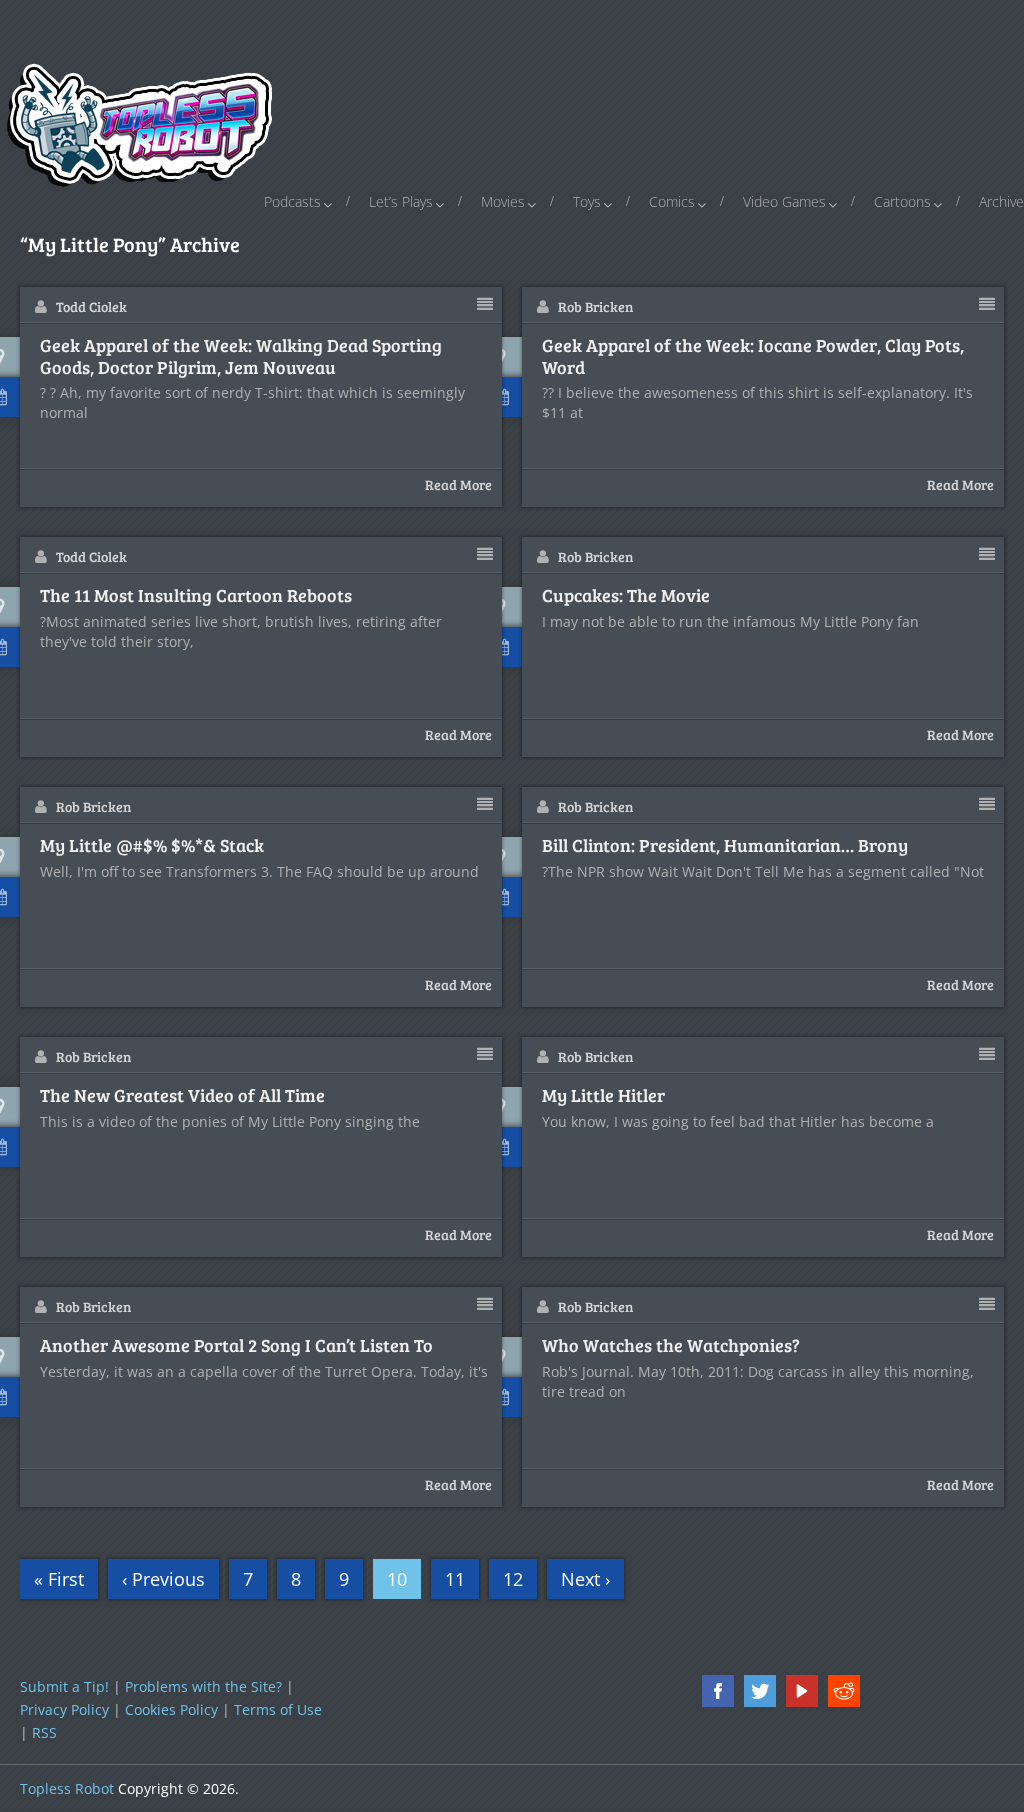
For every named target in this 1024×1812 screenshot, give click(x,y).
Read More (458, 484)
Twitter (760, 1691)
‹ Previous (163, 1579)
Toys (587, 201)
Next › (585, 1579)
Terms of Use (278, 1709)
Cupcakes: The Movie (626, 596)
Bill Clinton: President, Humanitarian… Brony (725, 846)
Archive (1001, 201)
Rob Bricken (595, 306)
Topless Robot (67, 1788)
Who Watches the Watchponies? (671, 1346)
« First (59, 1579)
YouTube (802, 1691)
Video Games (784, 201)
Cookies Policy (171, 1709)
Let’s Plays (401, 201)
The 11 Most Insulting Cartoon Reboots (196, 596)
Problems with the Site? (203, 1686)
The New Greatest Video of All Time (182, 1096)
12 (513, 1579)
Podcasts (292, 201)
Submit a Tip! (64, 1686)
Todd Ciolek (91, 306)
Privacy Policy (64, 1709)
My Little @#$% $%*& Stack (152, 846)
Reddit (844, 1691)
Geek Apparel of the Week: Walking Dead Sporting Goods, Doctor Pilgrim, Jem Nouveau (241, 356)
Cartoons (902, 201)
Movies (503, 201)
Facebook (718, 1691)
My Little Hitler (603, 1096)
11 (455, 1579)
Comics (672, 201)
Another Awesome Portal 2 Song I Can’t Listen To (236, 1346)
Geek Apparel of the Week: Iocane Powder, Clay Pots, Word (753, 356)
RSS (44, 1732)
